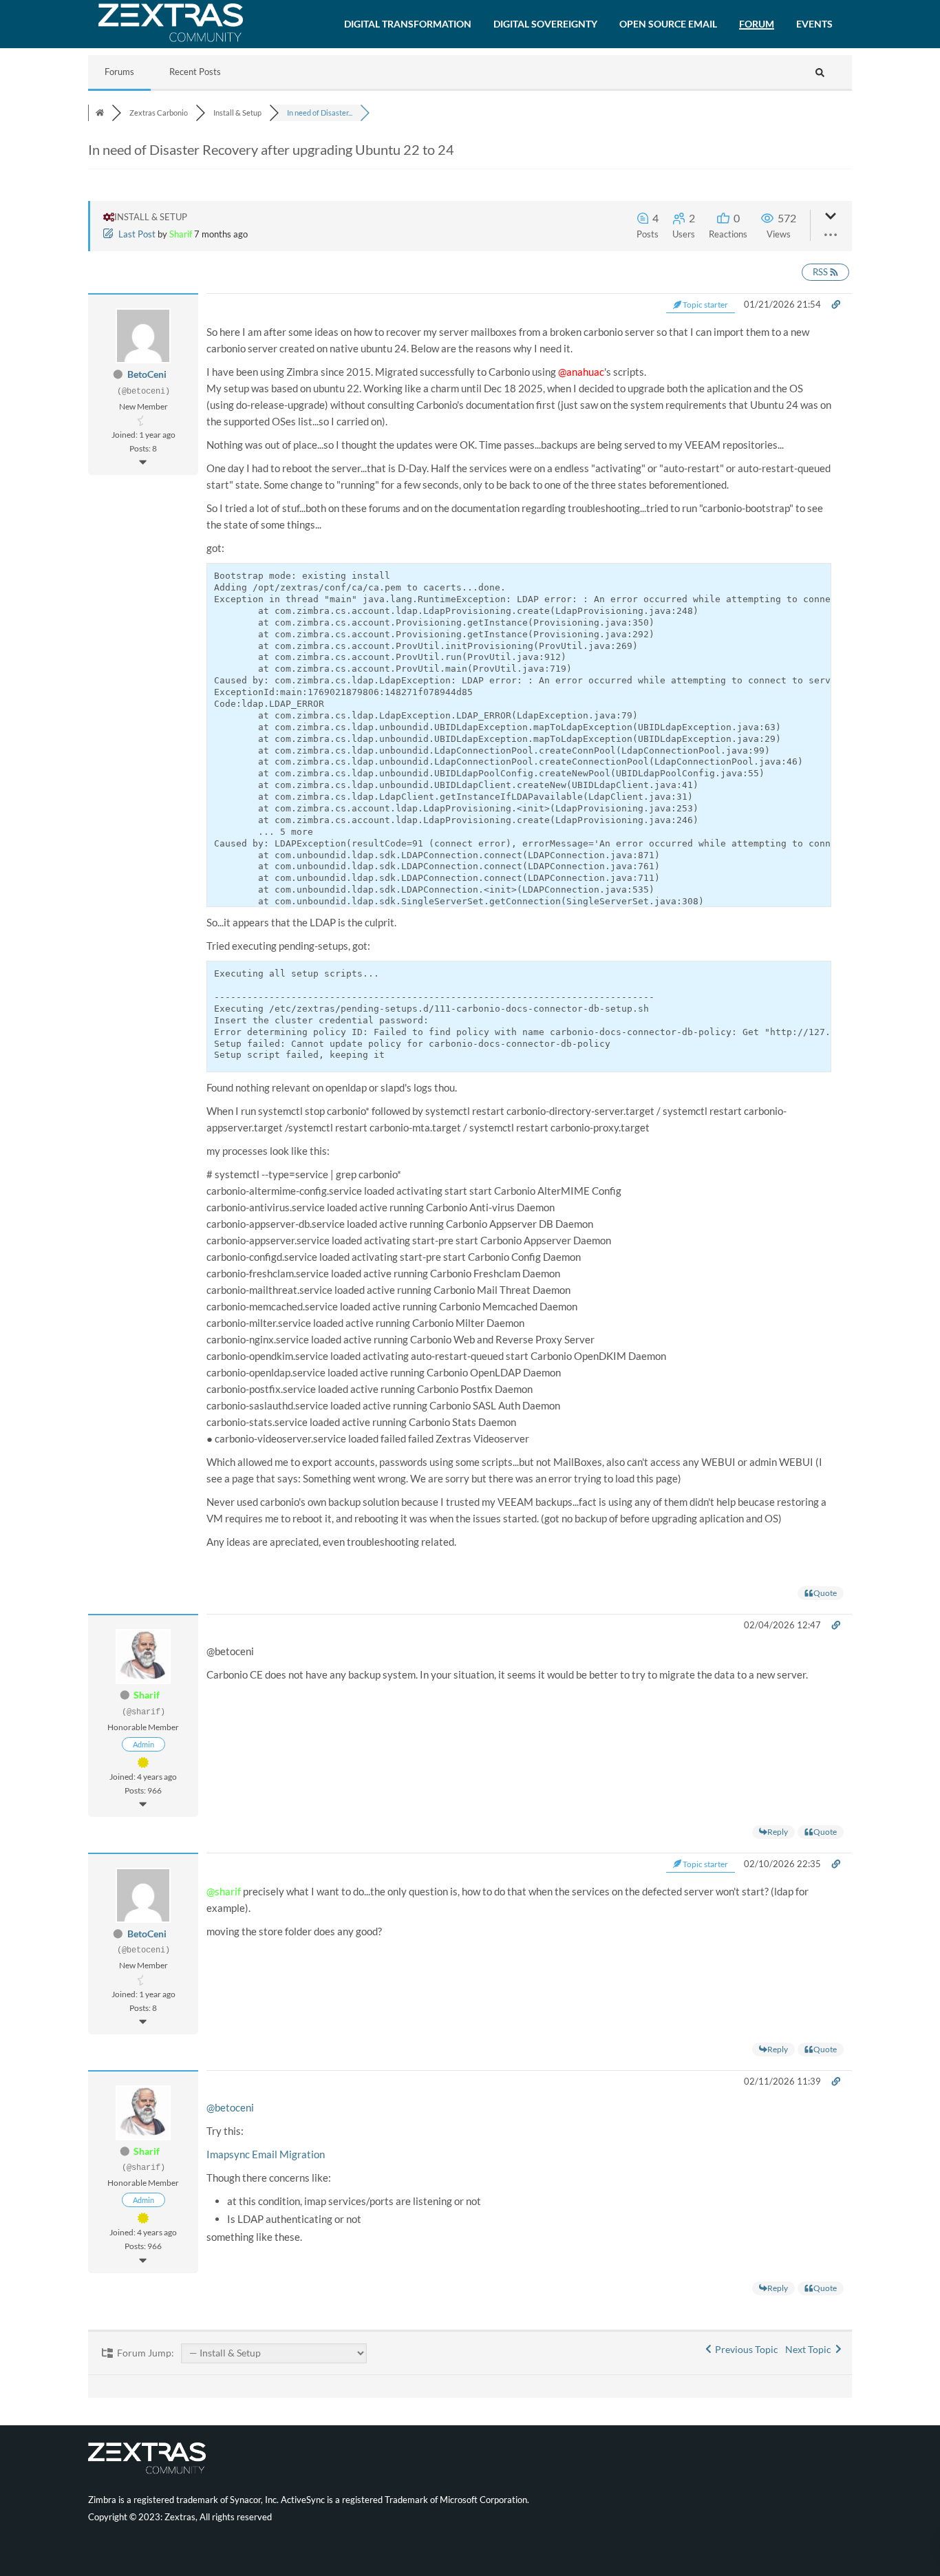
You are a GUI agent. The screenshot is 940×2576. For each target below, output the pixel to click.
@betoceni (230, 2107)
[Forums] (100, 113)
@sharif (224, 1891)
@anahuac (581, 372)
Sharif (181, 234)
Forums (119, 72)
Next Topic (810, 2349)
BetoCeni (147, 374)
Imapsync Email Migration (266, 2154)
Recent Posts (195, 72)
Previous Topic (745, 2349)
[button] (408, 24)
